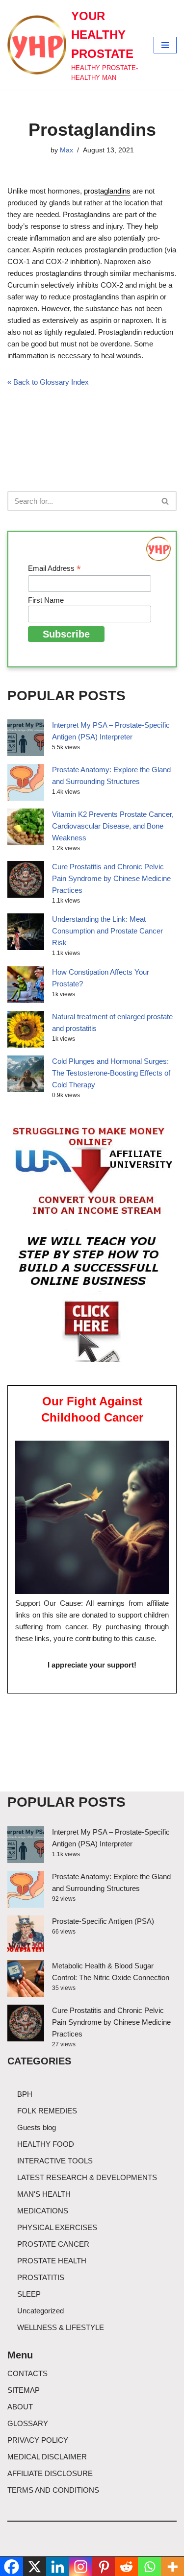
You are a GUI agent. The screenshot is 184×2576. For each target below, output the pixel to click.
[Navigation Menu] (165, 45)
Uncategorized (40, 2311)
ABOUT (20, 2407)
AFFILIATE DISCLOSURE (50, 2473)
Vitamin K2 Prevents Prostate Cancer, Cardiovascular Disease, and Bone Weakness (113, 826)
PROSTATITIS (41, 2277)
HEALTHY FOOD (46, 2144)
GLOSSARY (28, 2423)
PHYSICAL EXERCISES (57, 2227)
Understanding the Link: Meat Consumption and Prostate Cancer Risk (107, 931)
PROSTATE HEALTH (52, 2261)
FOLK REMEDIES (47, 2111)
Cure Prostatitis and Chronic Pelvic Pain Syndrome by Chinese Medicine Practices (111, 878)
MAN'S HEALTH (44, 2194)
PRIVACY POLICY (38, 2440)
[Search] (166, 501)
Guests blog (37, 2127)
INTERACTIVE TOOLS (55, 2161)
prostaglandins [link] (107, 191)
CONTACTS (27, 2373)
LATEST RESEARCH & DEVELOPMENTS (87, 2177)
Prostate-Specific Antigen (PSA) (103, 1921)
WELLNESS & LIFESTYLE (61, 2327)
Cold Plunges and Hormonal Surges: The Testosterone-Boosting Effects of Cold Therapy (111, 1073)
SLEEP (29, 2294)
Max (66, 150)
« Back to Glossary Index (48, 382)
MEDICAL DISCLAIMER (47, 2457)
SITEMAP (24, 2390)
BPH (25, 2094)
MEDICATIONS (43, 2211)
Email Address (54, 569)
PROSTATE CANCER (53, 2244)
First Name (46, 600)
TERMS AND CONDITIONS (53, 2490)
